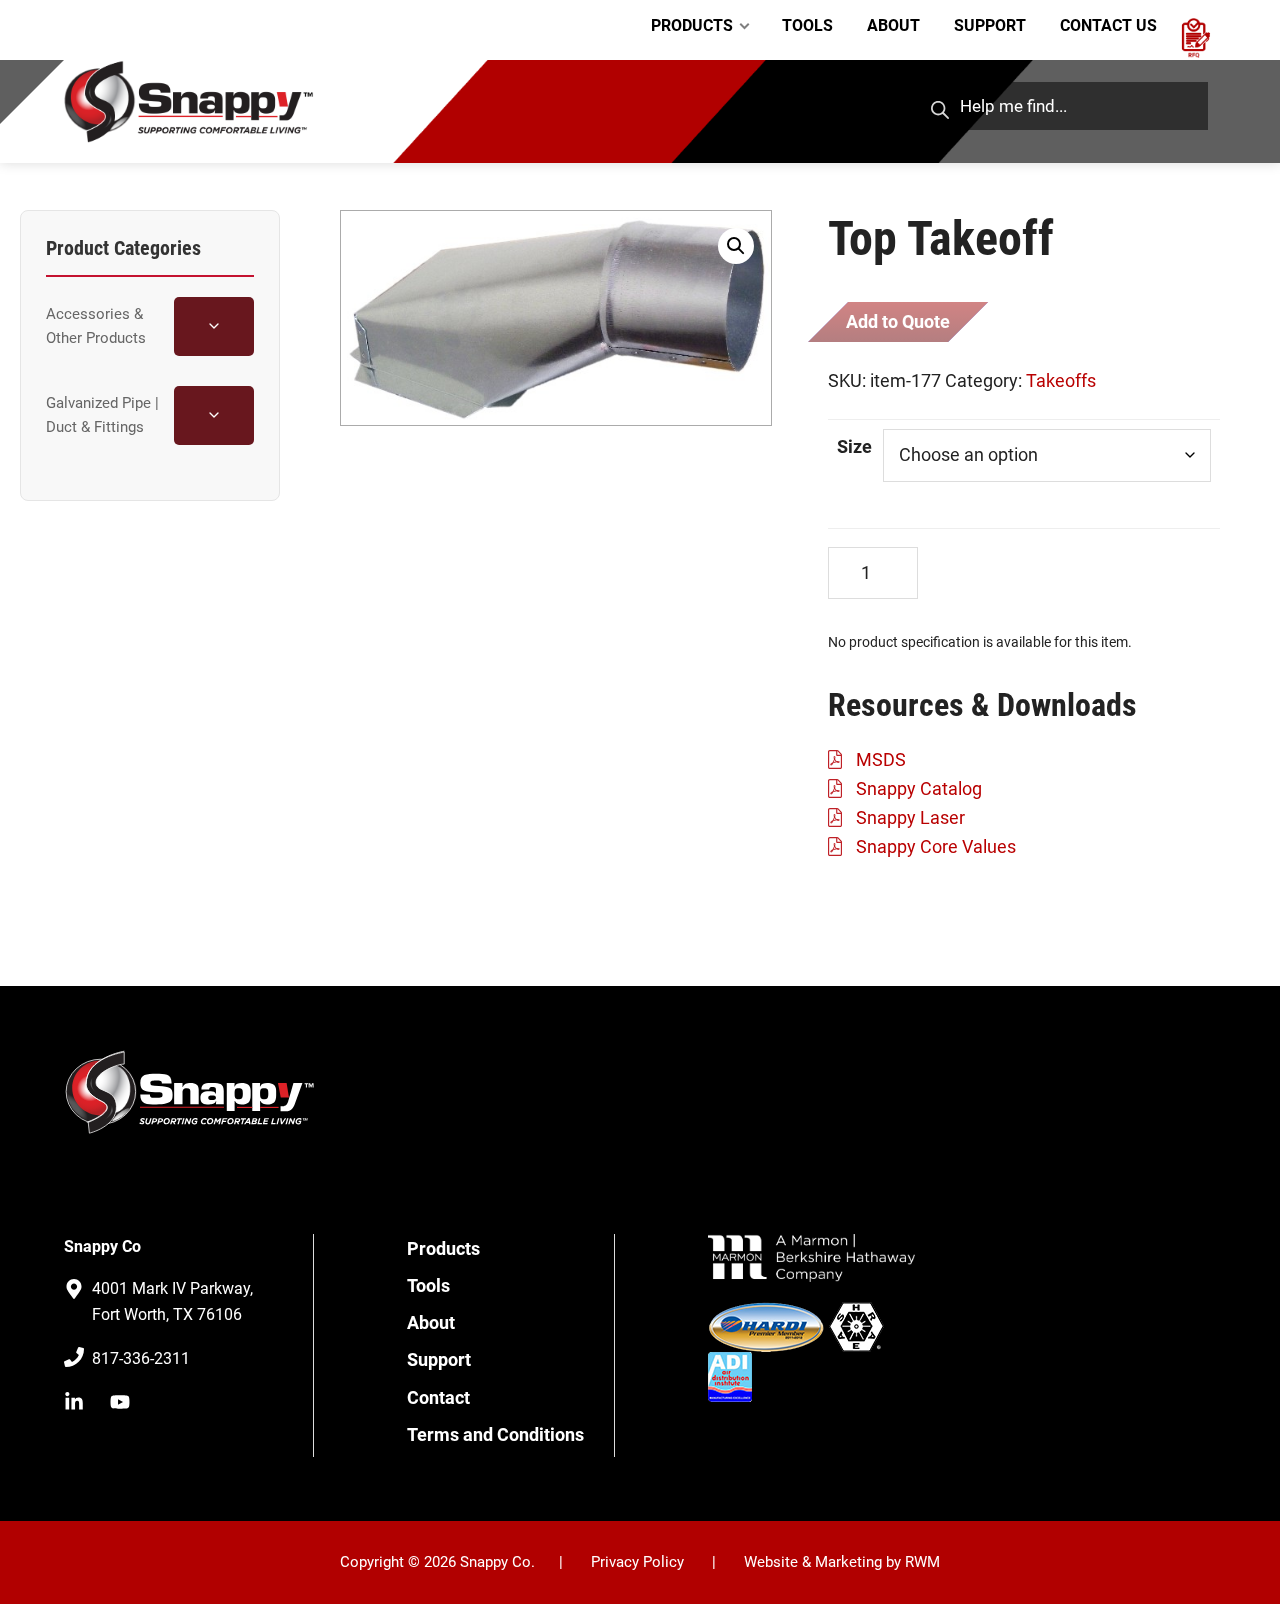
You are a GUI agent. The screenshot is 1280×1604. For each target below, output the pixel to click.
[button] (736, 246)
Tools (428, 1285)
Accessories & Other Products (96, 326)
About (431, 1322)
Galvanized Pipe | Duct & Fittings (102, 415)
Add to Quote (898, 321)
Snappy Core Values (936, 846)
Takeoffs (1061, 380)
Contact (438, 1397)
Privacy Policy (637, 1562)
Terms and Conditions (495, 1434)
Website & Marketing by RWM (842, 1562)
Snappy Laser (910, 817)
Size (854, 446)
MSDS (881, 759)
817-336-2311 (141, 1358)
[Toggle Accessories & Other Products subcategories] (214, 326)
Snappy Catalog (919, 788)
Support (439, 1359)
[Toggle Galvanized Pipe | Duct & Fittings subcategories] (214, 415)
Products (443, 1248)
